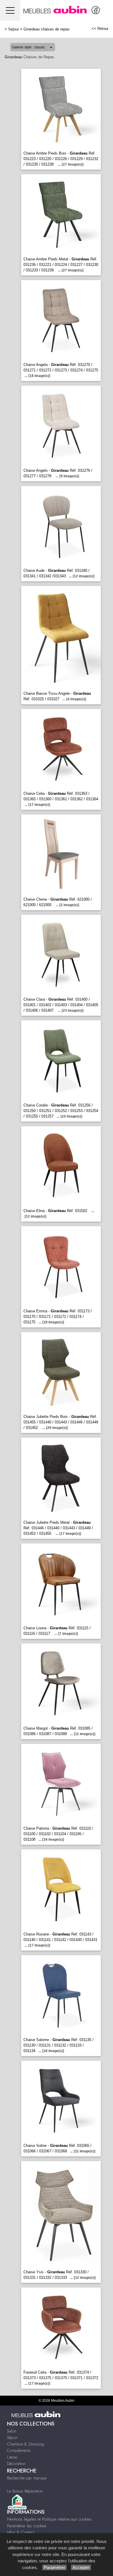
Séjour (13, 29)
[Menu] (10, 10)
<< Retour (100, 29)
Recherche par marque (27, 2478)
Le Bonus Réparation (25, 2491)
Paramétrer (54, 2567)
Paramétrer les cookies (27, 2526)
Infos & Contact (21, 2532)
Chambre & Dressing (25, 2444)
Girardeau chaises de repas (47, 29)
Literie (12, 2457)
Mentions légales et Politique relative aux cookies (49, 2519)
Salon (12, 2431)
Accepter (81, 2567)
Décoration (16, 2463)
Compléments (19, 2450)
